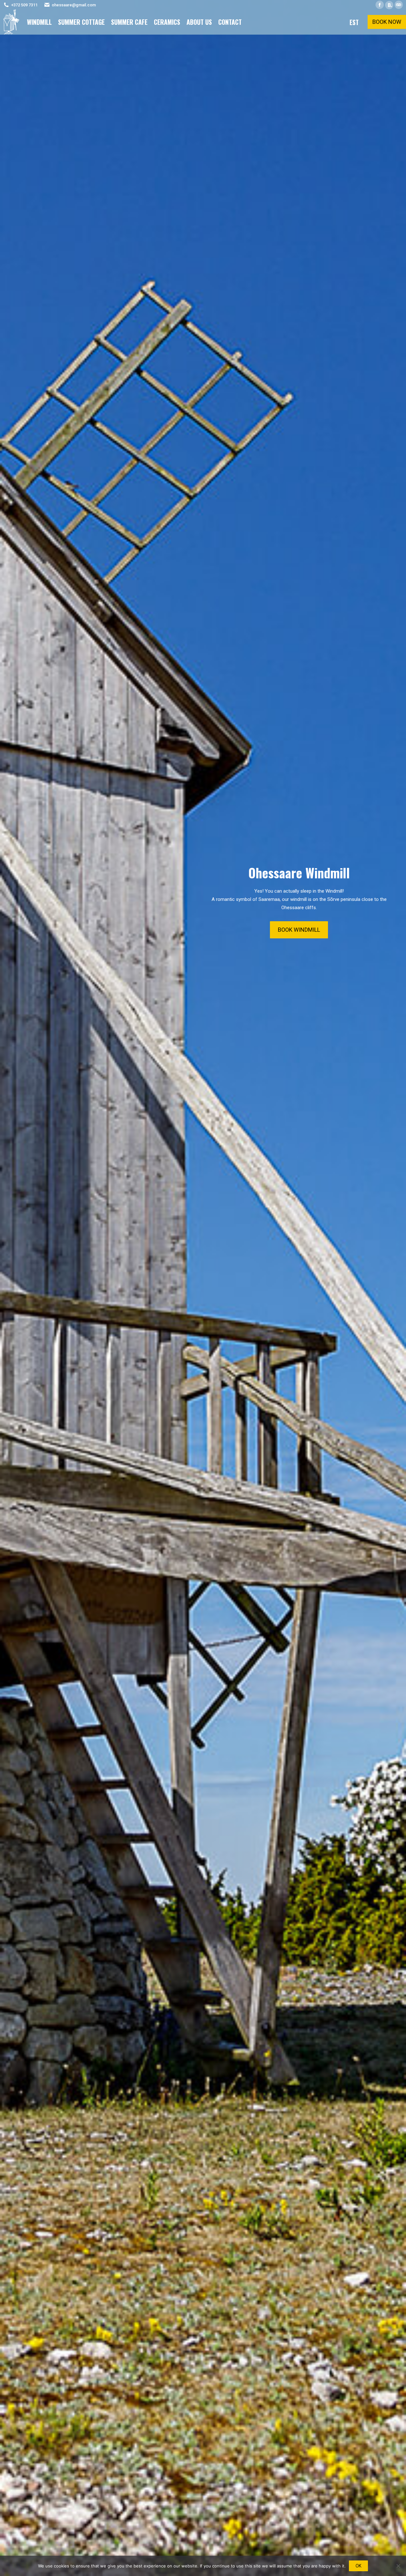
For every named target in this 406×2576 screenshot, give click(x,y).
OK (358, 2566)
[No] (398, 2566)
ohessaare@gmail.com (74, 5)
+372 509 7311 (24, 5)
